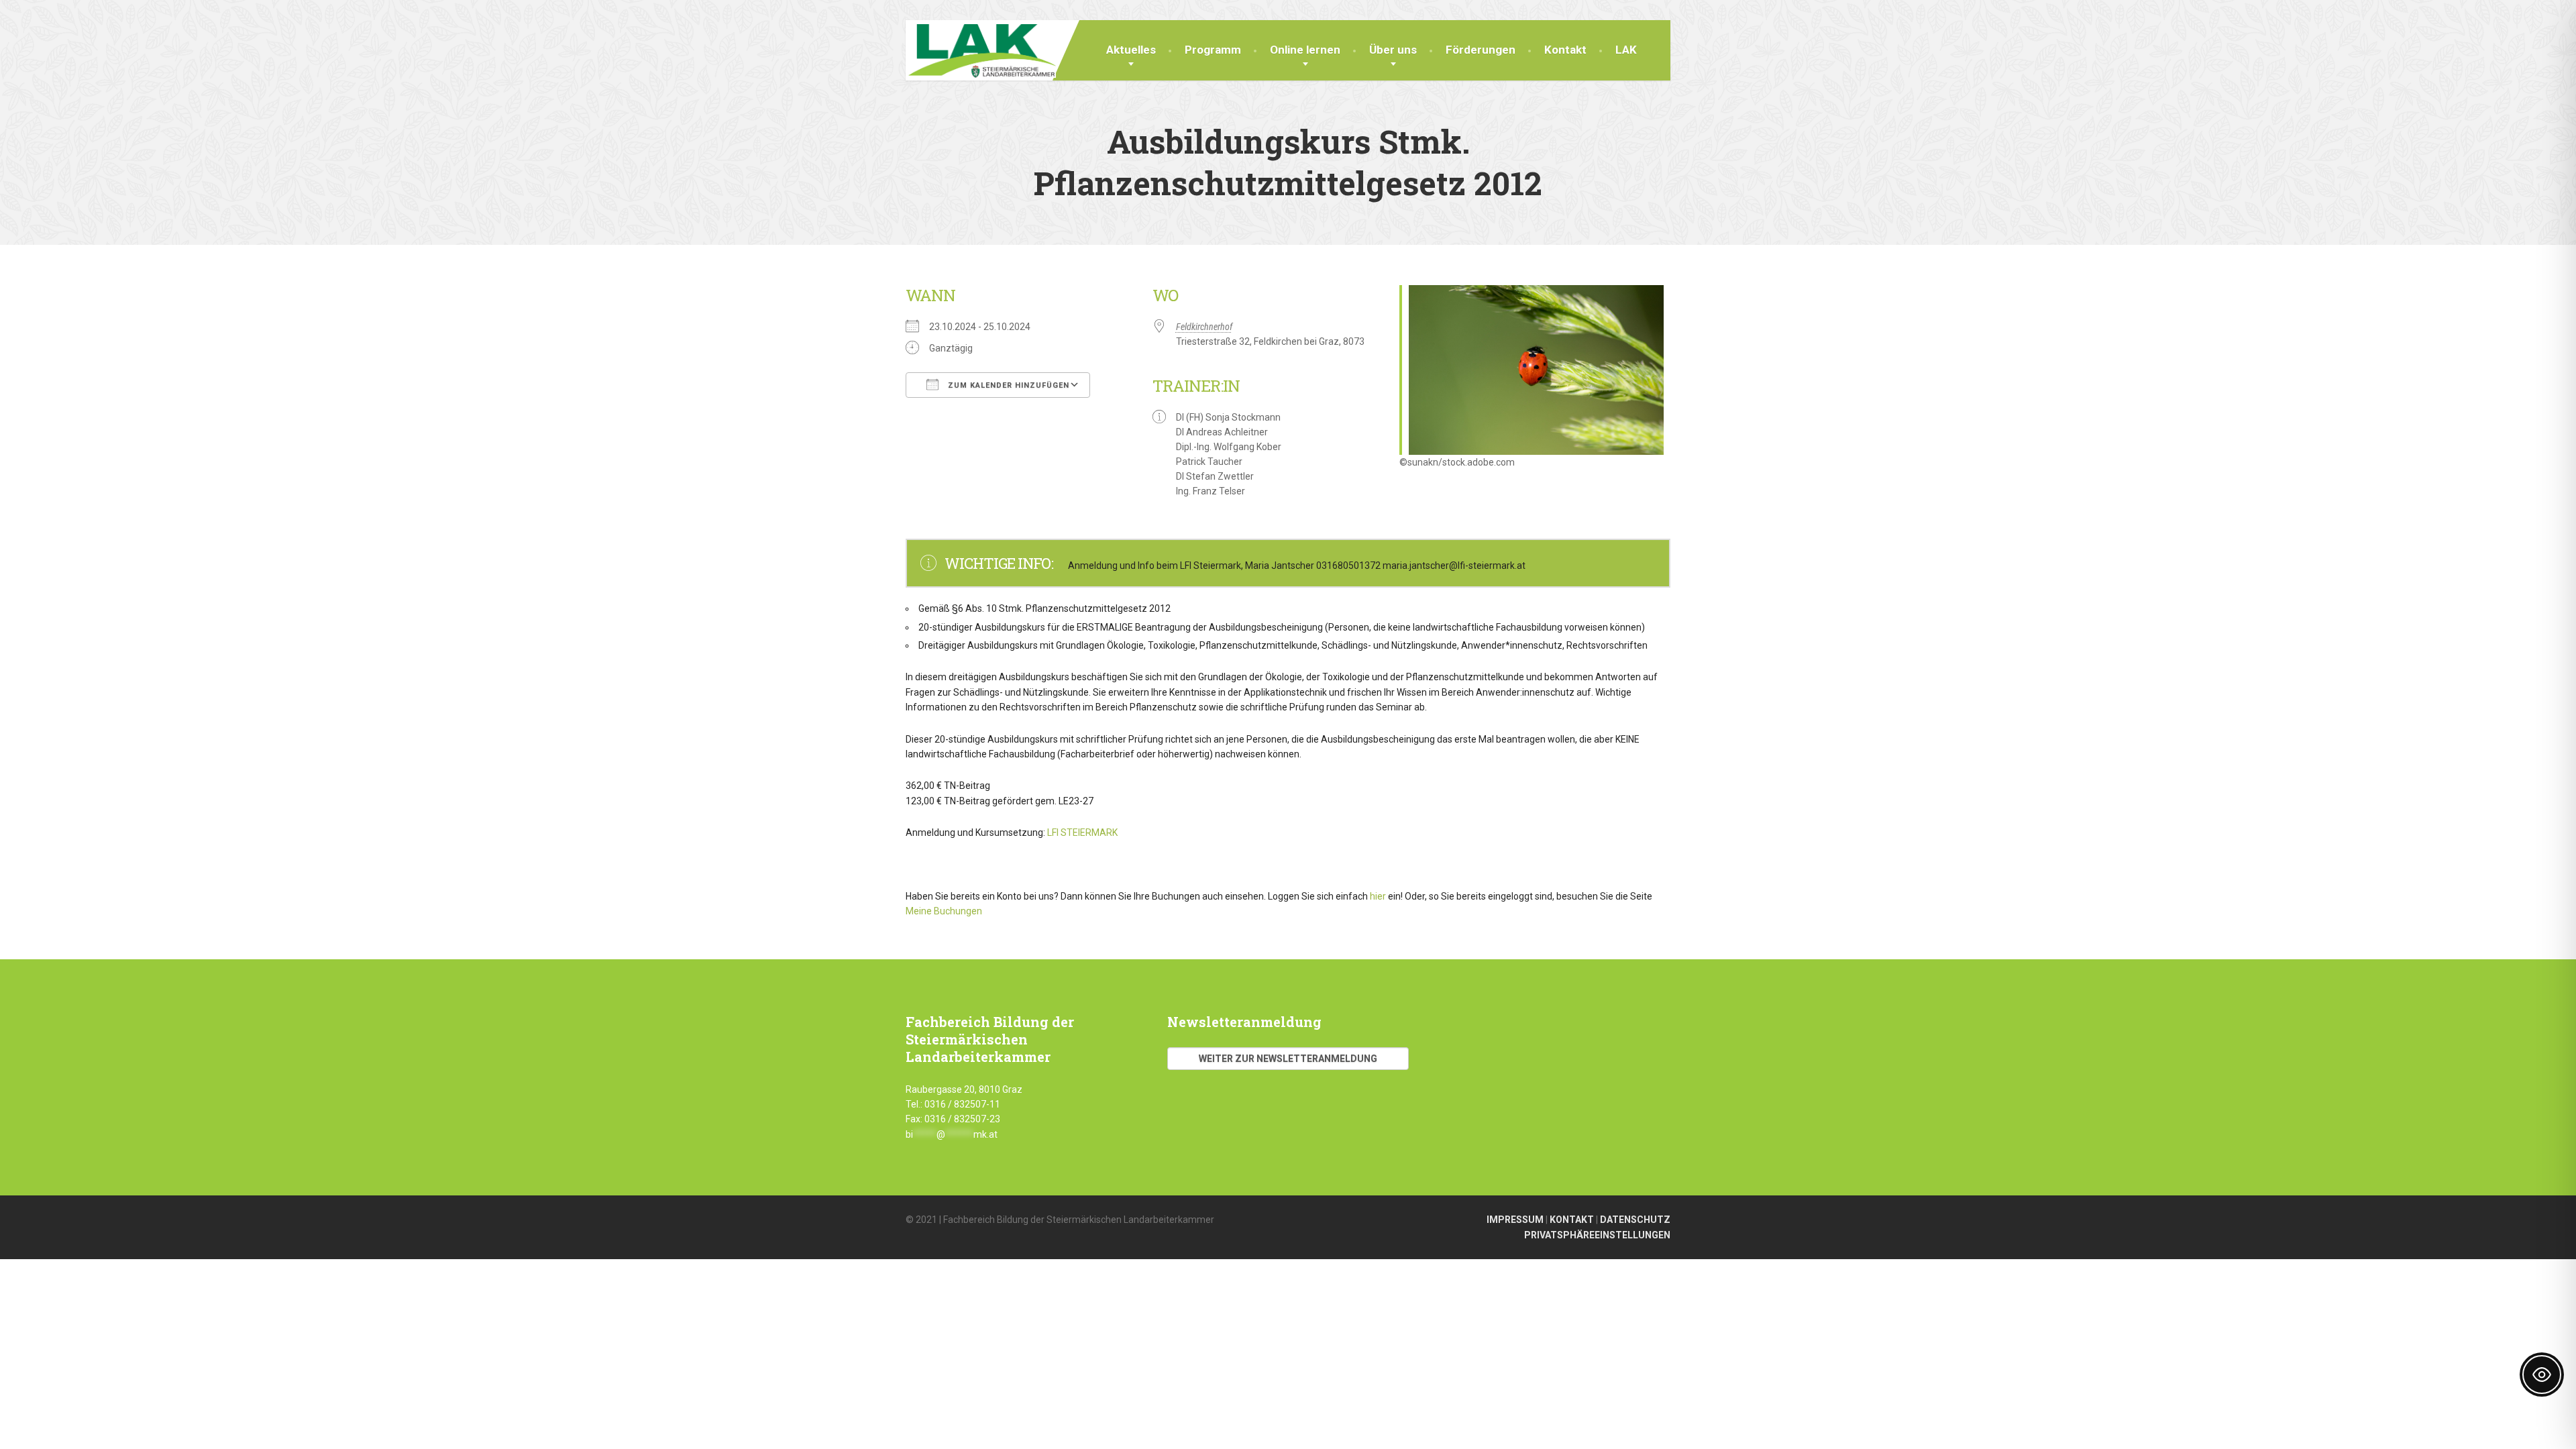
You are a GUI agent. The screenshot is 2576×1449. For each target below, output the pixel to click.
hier (1378, 896)
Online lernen (1305, 50)
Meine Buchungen (944, 911)
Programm (1213, 50)
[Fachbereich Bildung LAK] (981, 49)
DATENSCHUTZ (1635, 1220)
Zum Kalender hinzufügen (1007, 385)
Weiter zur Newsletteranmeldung (1288, 1059)
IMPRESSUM (1515, 1220)
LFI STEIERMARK (1083, 833)
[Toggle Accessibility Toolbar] (2542, 1375)
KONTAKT (1572, 1220)
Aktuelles (1131, 50)
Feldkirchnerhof (1204, 327)
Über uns (1393, 50)
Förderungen (1481, 50)
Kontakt (1565, 50)
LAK (1626, 50)
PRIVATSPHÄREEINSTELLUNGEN (1597, 1235)
